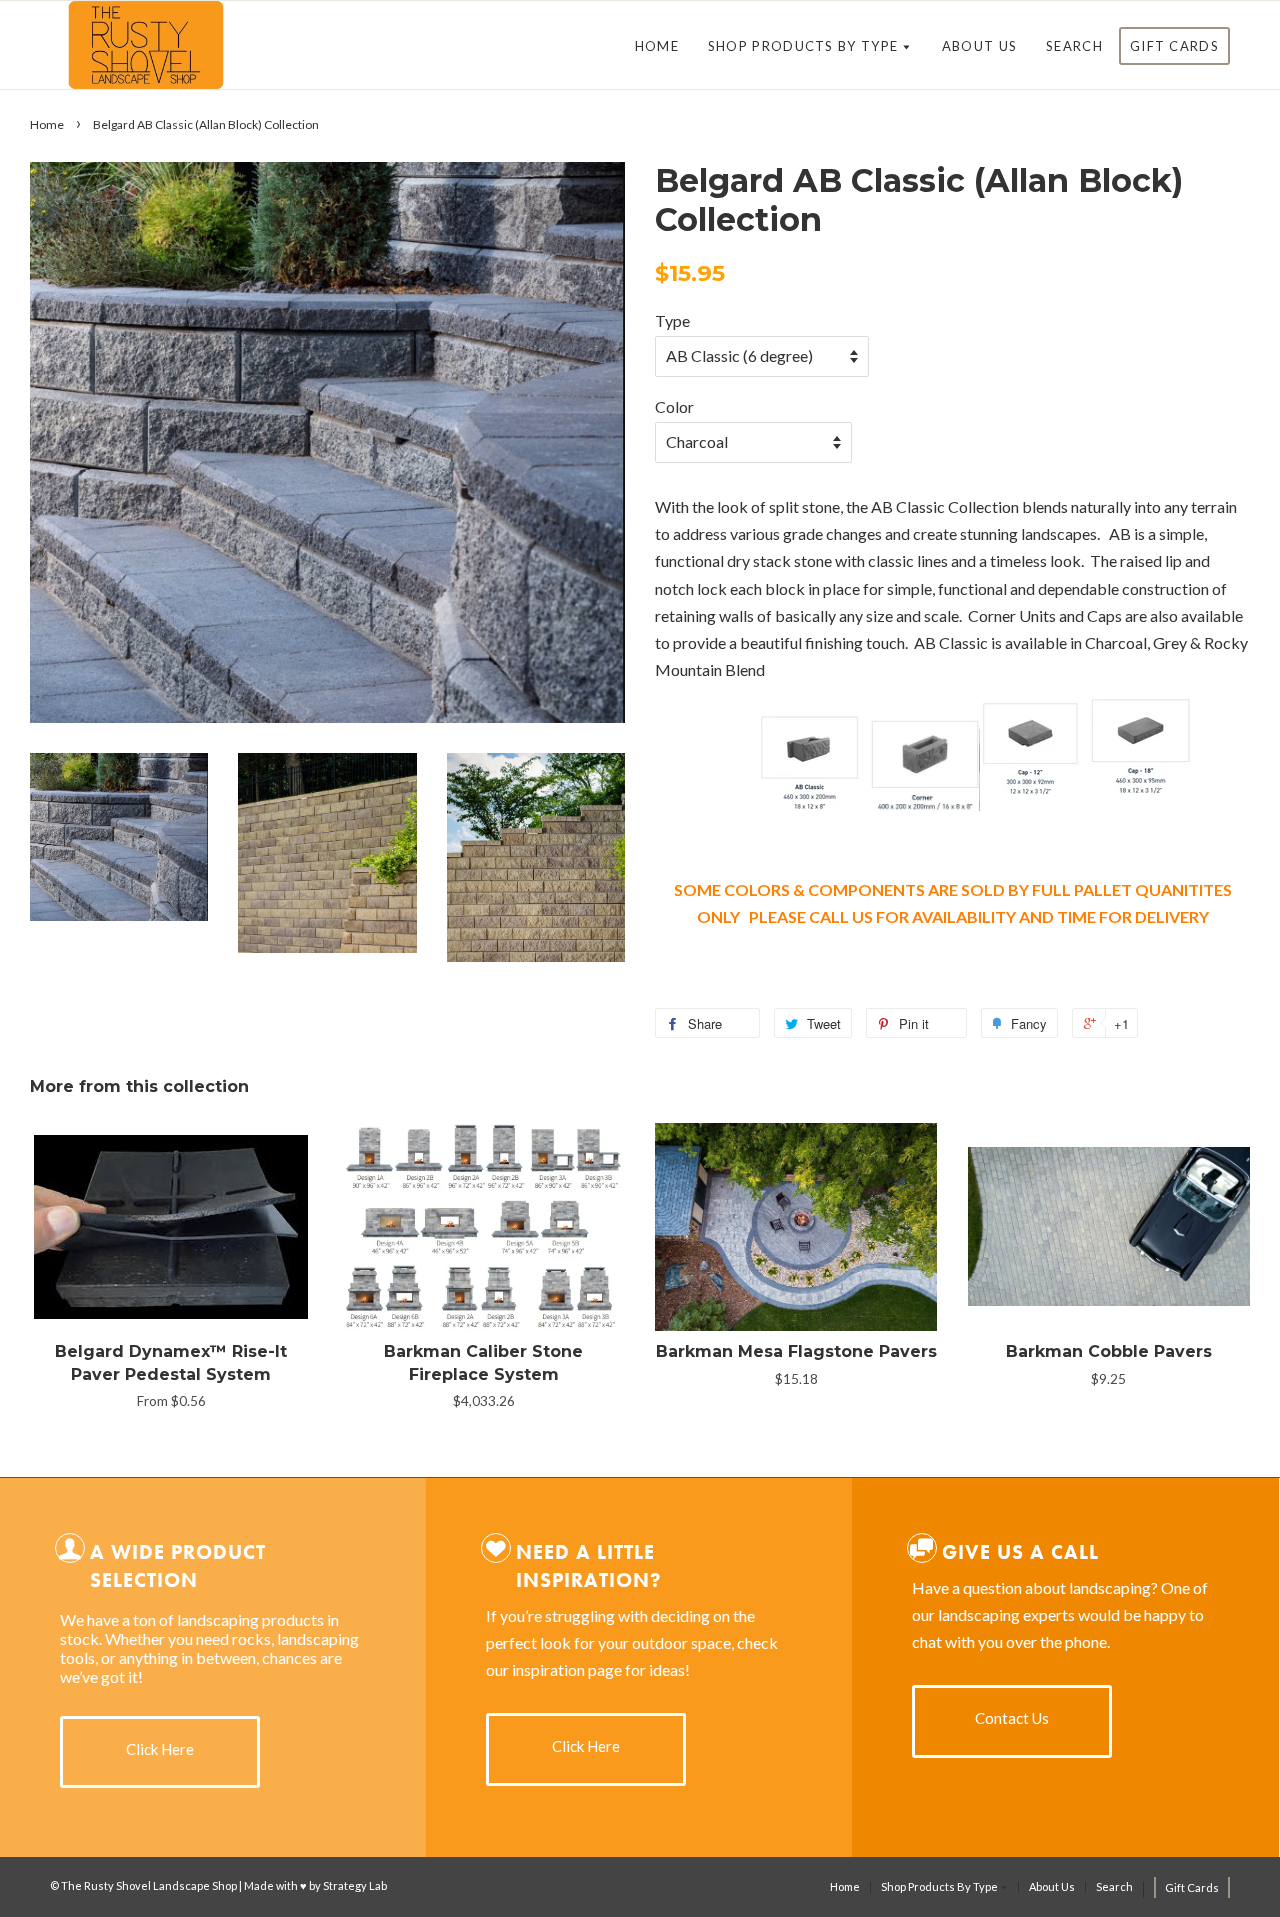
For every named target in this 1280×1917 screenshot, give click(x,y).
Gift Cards (1174, 46)
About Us (979, 46)
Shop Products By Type (805, 46)
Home (657, 46)
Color (674, 406)
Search (1074, 46)
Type (672, 320)
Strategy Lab (355, 1885)
